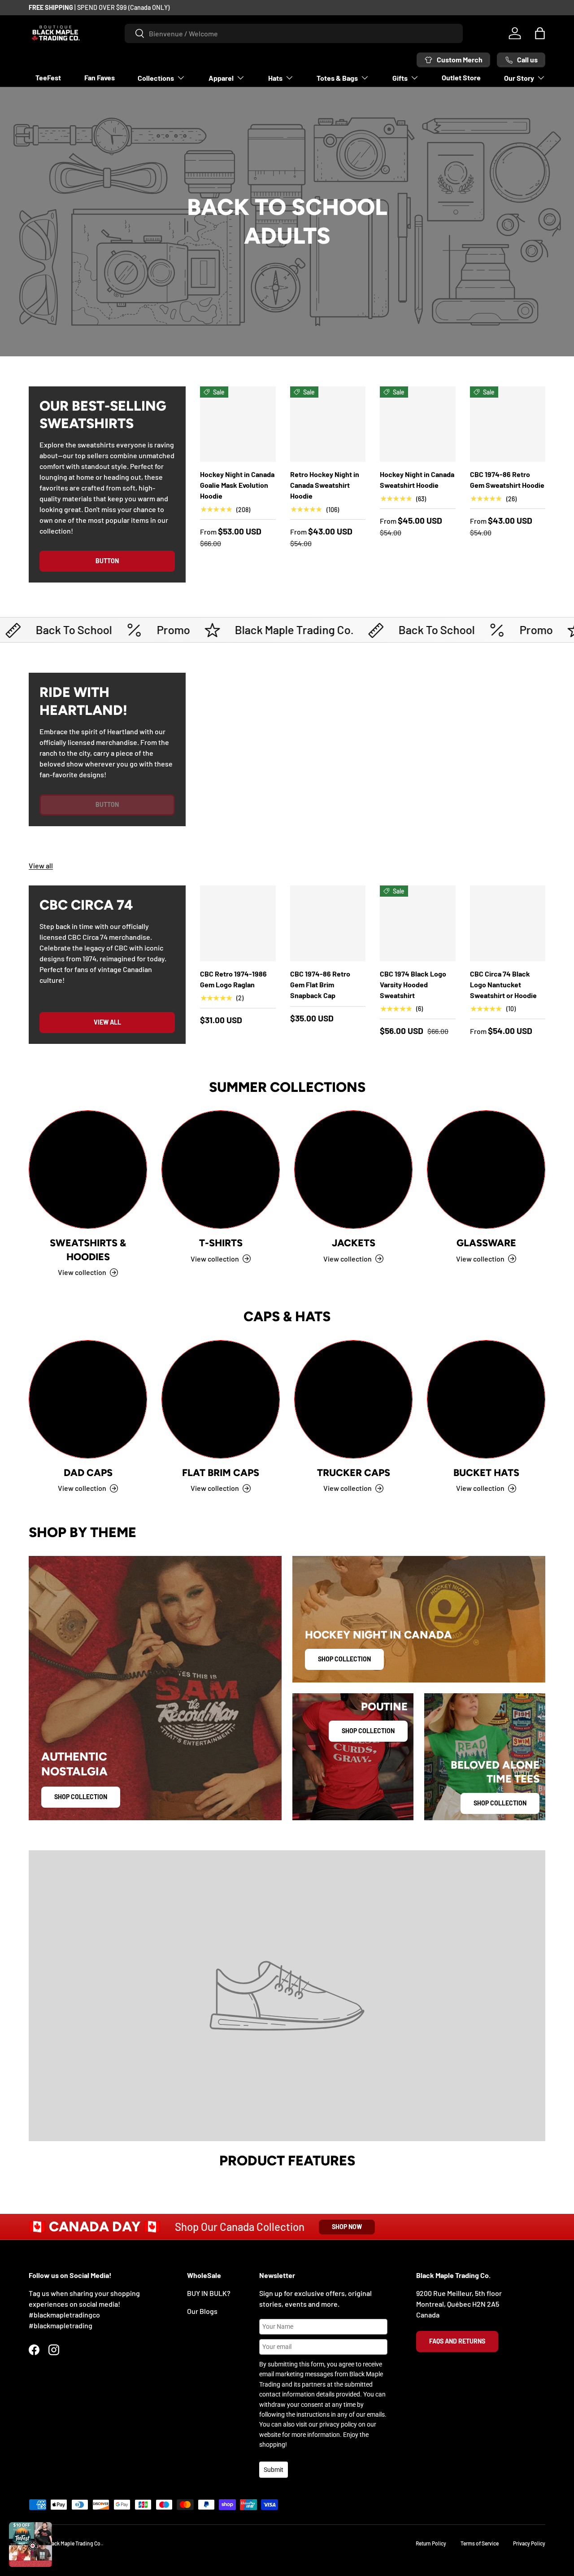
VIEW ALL (107, 1022)
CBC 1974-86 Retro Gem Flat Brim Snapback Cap (320, 984)
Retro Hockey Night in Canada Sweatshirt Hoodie (325, 485)
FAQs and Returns (457, 2341)
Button (107, 561)
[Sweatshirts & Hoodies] (88, 1170)
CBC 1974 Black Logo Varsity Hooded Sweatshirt (413, 984)
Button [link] (107, 804)
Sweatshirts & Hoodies (88, 1249)
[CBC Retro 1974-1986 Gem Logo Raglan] (238, 923)
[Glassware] (486, 1170)
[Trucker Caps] (353, 1399)
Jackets (354, 1243)
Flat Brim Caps (221, 1472)
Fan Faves (100, 77)
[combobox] (294, 33)
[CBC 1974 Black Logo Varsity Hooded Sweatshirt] (418, 923)
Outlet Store (461, 77)
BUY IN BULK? (209, 2293)
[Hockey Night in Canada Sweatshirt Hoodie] (418, 424)
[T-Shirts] (221, 1170)
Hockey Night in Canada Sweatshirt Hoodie (417, 480)
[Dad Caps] (88, 1399)
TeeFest (48, 77)
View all (41, 865)
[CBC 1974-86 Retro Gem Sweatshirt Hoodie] (508, 424)
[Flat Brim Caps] (221, 1399)
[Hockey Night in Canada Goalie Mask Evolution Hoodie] (238, 424)
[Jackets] (353, 1170)
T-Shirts (221, 1243)
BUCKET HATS (486, 1472)
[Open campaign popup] (30, 2545)
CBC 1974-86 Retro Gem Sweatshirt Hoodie (507, 480)
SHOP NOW (347, 2227)
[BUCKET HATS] (486, 1399)
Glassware (486, 1243)
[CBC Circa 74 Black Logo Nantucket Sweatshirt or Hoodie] (508, 923)
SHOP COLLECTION (344, 1659)
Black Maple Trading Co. (74, 2543)
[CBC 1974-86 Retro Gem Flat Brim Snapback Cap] (328, 923)
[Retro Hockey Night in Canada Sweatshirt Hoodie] (328, 424)
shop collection (500, 1803)
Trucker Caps (354, 1472)
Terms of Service (480, 2543)
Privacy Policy (529, 2543)
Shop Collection (81, 1797)
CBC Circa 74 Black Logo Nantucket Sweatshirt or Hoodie (503, 984)
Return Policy (431, 2543)
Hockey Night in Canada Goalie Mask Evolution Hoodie (237, 485)
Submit (274, 2470)
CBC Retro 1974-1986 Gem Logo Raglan (233, 979)
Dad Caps (88, 1472)
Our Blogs (202, 2311)
